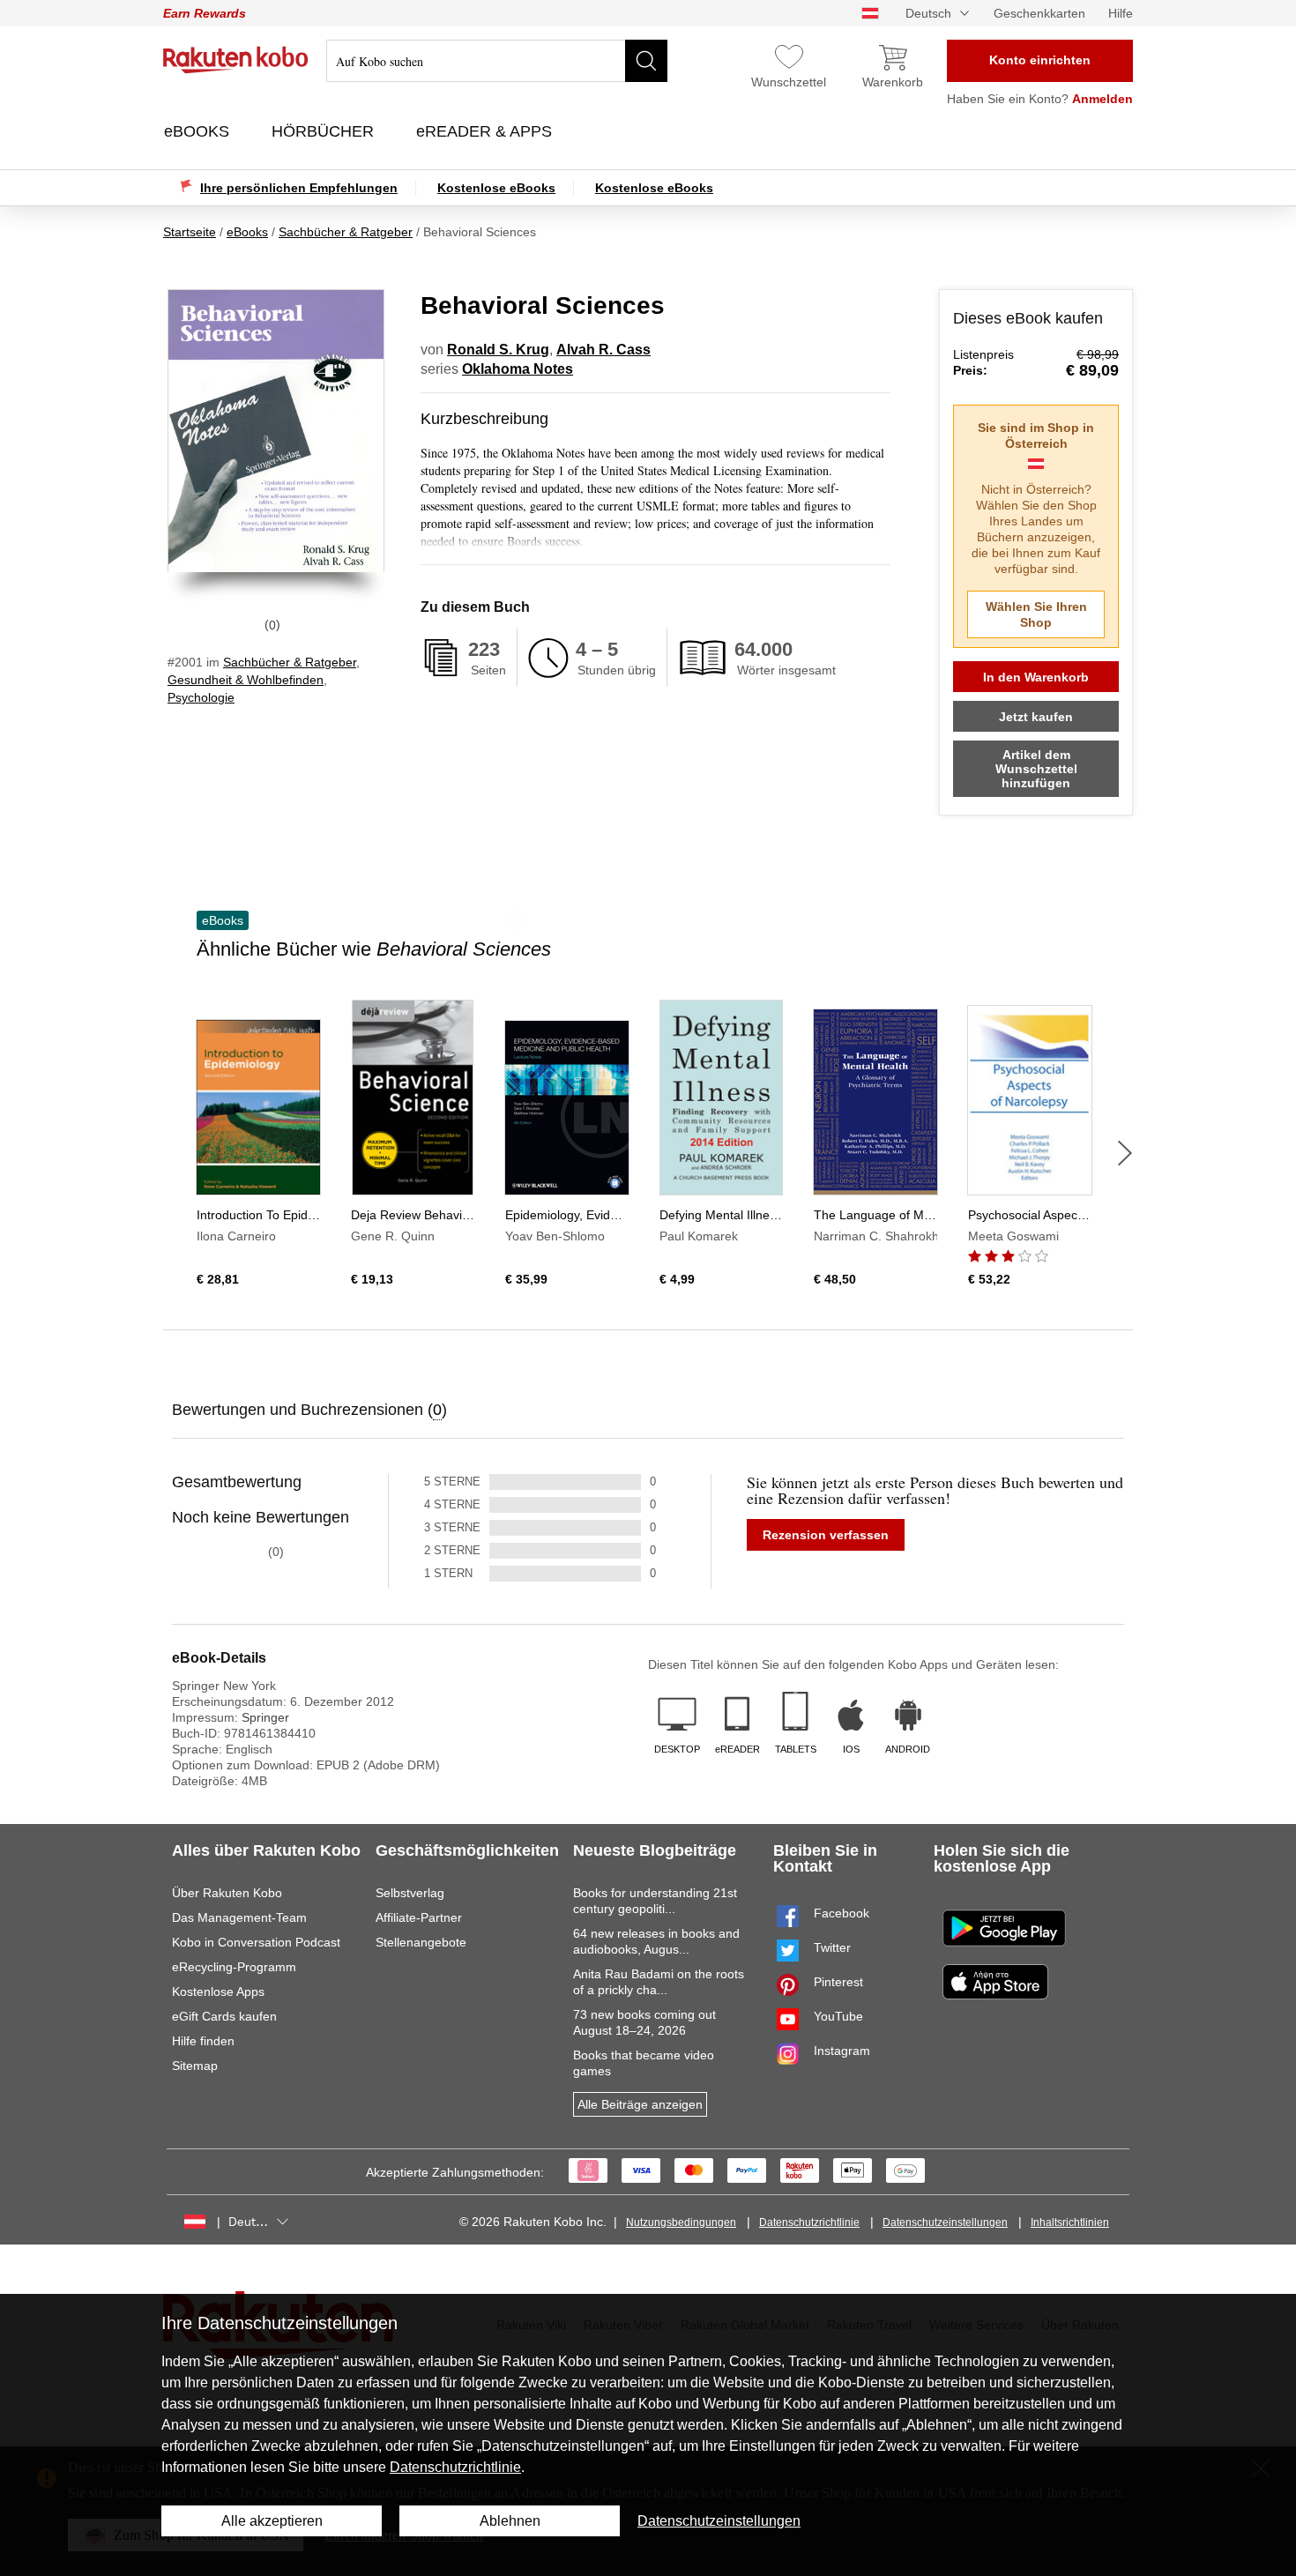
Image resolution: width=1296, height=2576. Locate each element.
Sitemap (195, 2066)
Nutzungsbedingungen (681, 2222)
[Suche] (646, 61)
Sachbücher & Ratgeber (290, 662)
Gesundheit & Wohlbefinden (246, 680)
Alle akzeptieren (272, 2521)
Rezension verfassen (826, 1535)
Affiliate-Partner (419, 1917)
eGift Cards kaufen (224, 2016)
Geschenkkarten (1039, 13)
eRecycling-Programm (234, 1967)
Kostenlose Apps (218, 1992)
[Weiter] (1125, 1153)
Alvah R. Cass (603, 350)
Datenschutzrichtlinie (809, 2222)
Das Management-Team (239, 1917)
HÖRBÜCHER (325, 131)
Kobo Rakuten (236, 60)
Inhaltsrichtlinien (1070, 2222)
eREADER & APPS (486, 131)
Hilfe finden (203, 2041)
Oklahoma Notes (518, 369)
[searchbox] (497, 61)
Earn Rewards (205, 13)
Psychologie (201, 697)
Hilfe (1121, 13)
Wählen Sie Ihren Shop (1036, 614)
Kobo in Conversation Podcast (256, 1942)
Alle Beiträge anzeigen (640, 2104)
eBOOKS (199, 131)
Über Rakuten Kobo (227, 1893)
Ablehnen (510, 2521)
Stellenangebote (421, 1942)
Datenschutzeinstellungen (945, 2222)
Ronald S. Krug (498, 350)
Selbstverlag (410, 1893)
